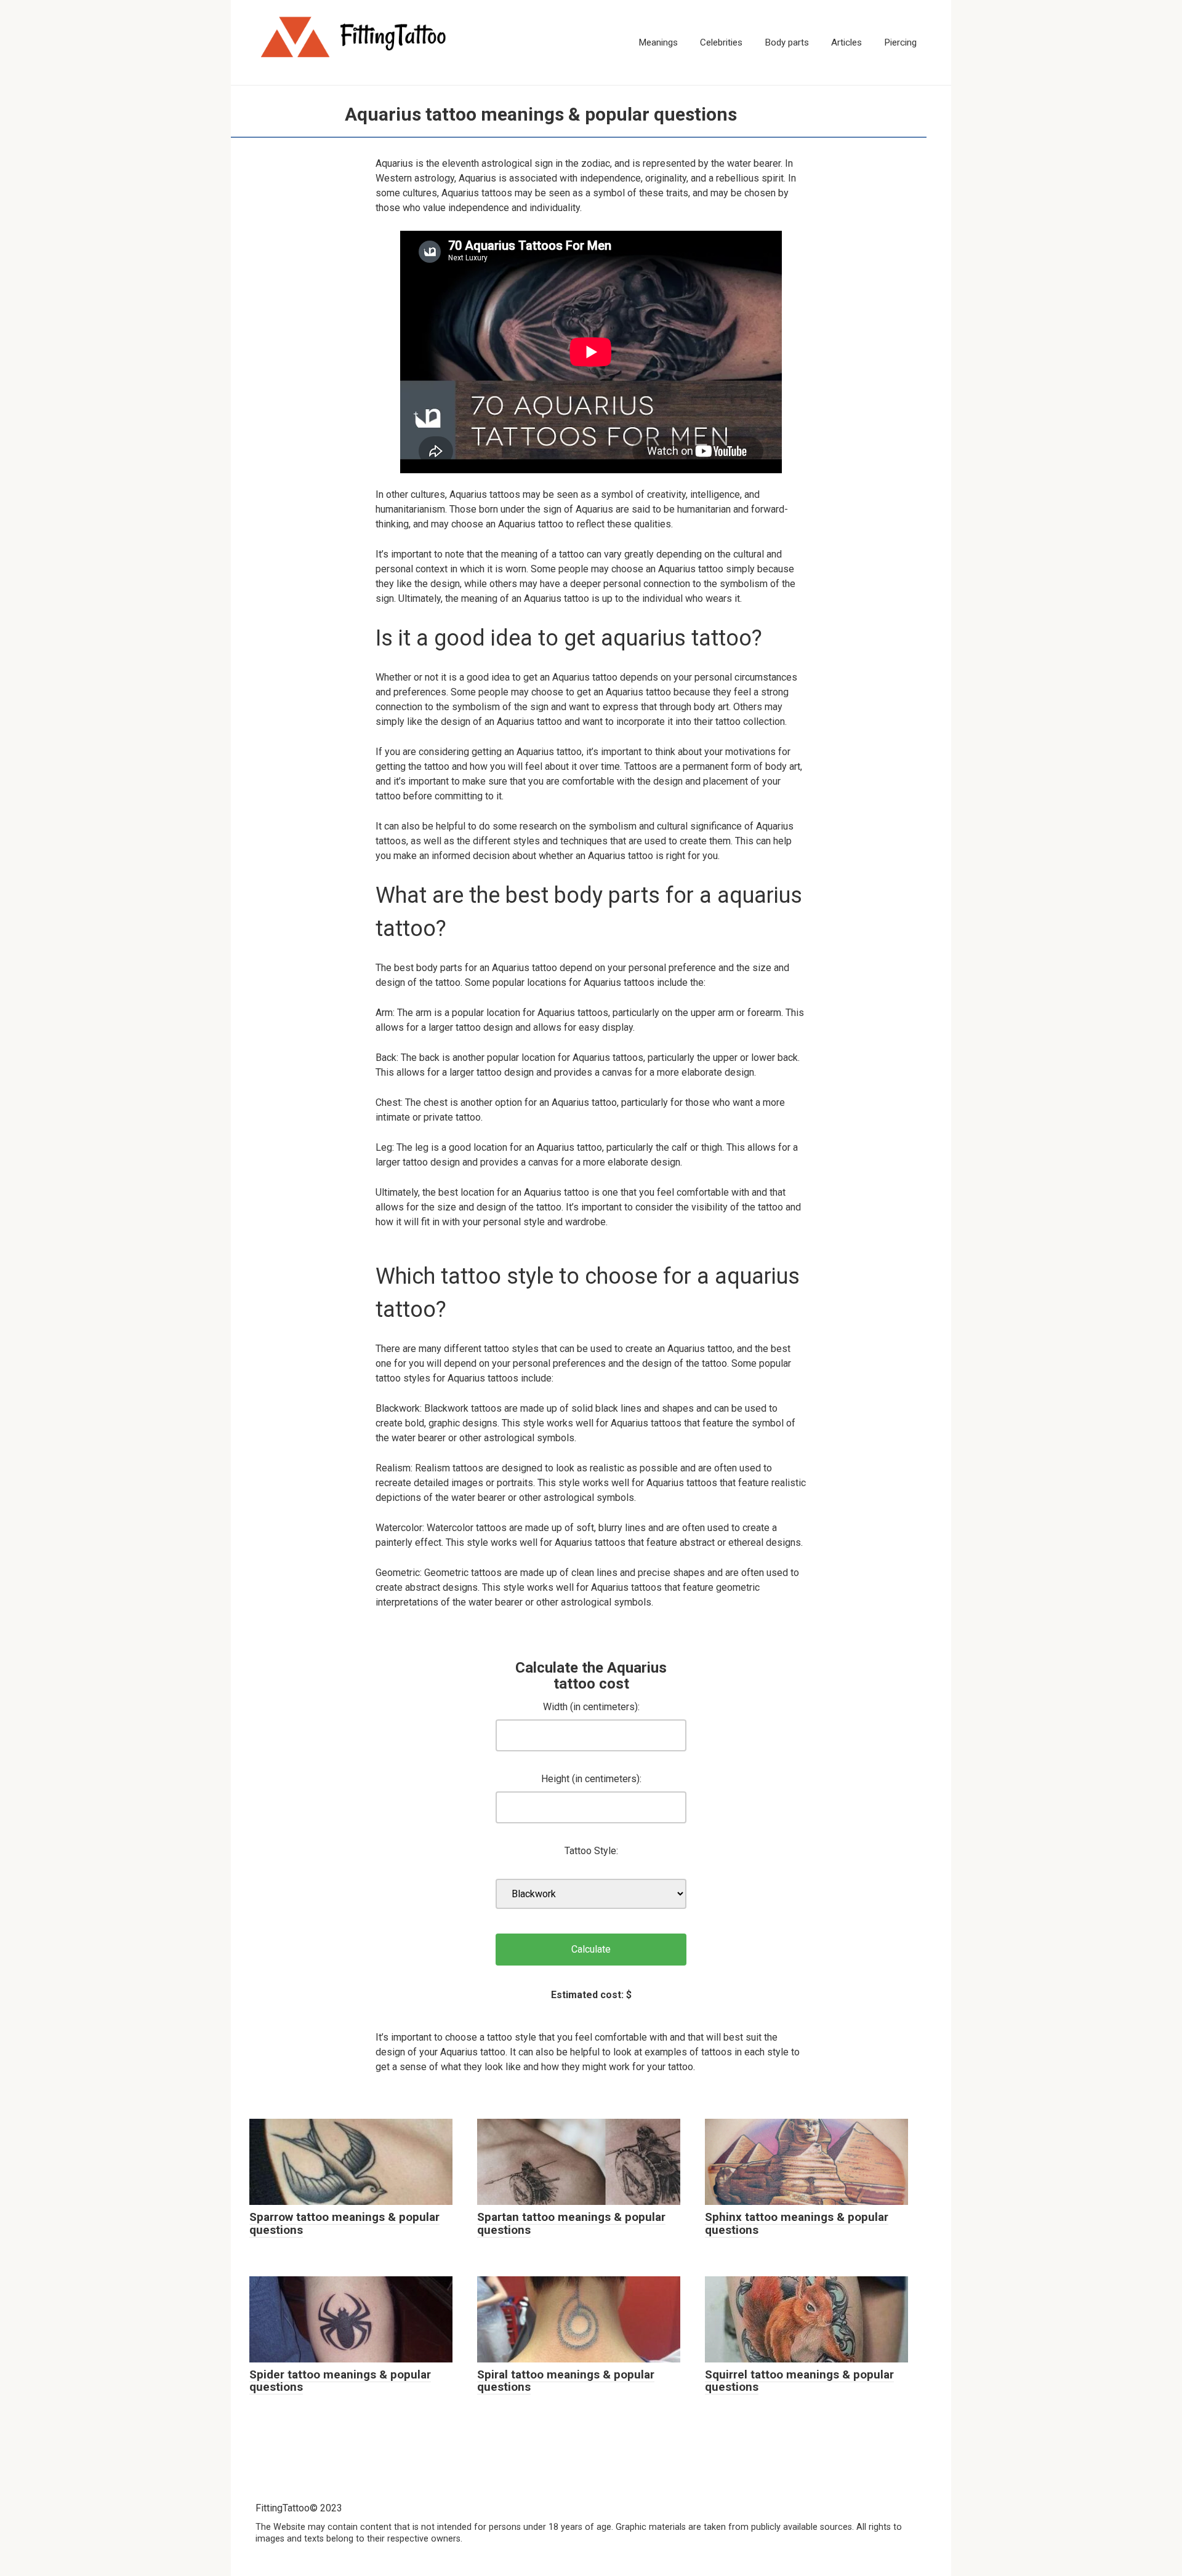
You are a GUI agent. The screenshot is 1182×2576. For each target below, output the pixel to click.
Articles (846, 42)
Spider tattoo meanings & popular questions (340, 2381)
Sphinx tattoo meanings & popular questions (797, 2223)
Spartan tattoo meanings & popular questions (571, 2223)
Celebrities (721, 42)
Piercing (900, 42)
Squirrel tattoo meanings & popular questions (799, 2381)
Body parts (787, 42)
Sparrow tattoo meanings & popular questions (344, 2223)
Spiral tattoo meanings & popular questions (566, 2381)
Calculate (591, 1949)
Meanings (658, 42)
